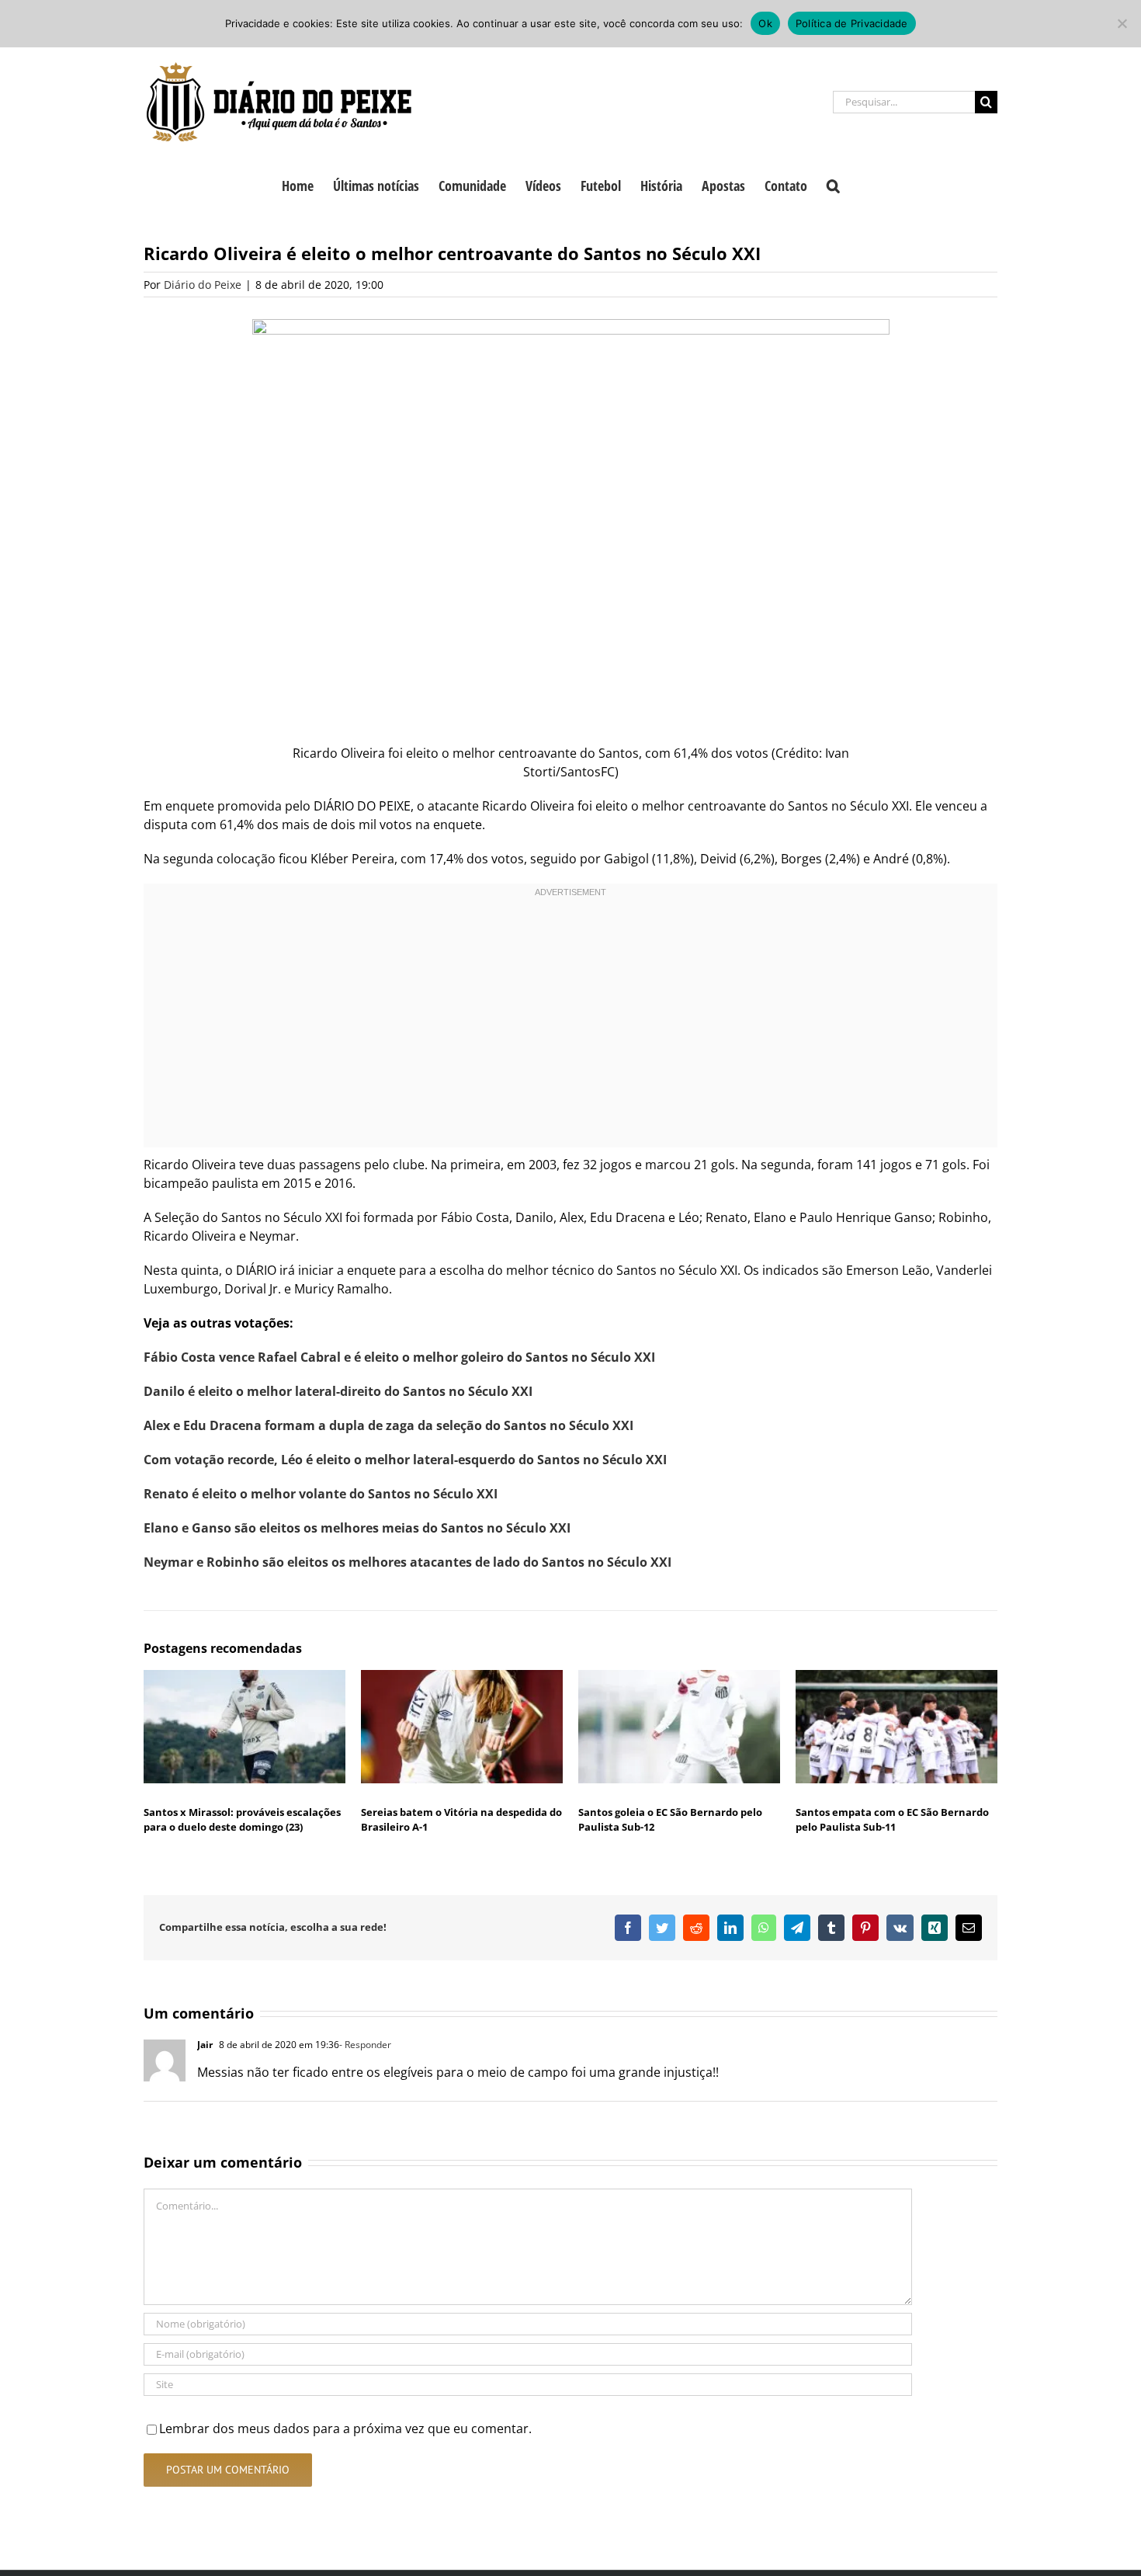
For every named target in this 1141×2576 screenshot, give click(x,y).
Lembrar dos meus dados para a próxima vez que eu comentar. (345, 2428)
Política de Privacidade (852, 23)
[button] (833, 184)
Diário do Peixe (203, 285)
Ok (765, 23)
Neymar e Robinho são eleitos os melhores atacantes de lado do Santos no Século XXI (407, 1562)
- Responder (365, 2045)
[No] (1122, 23)
